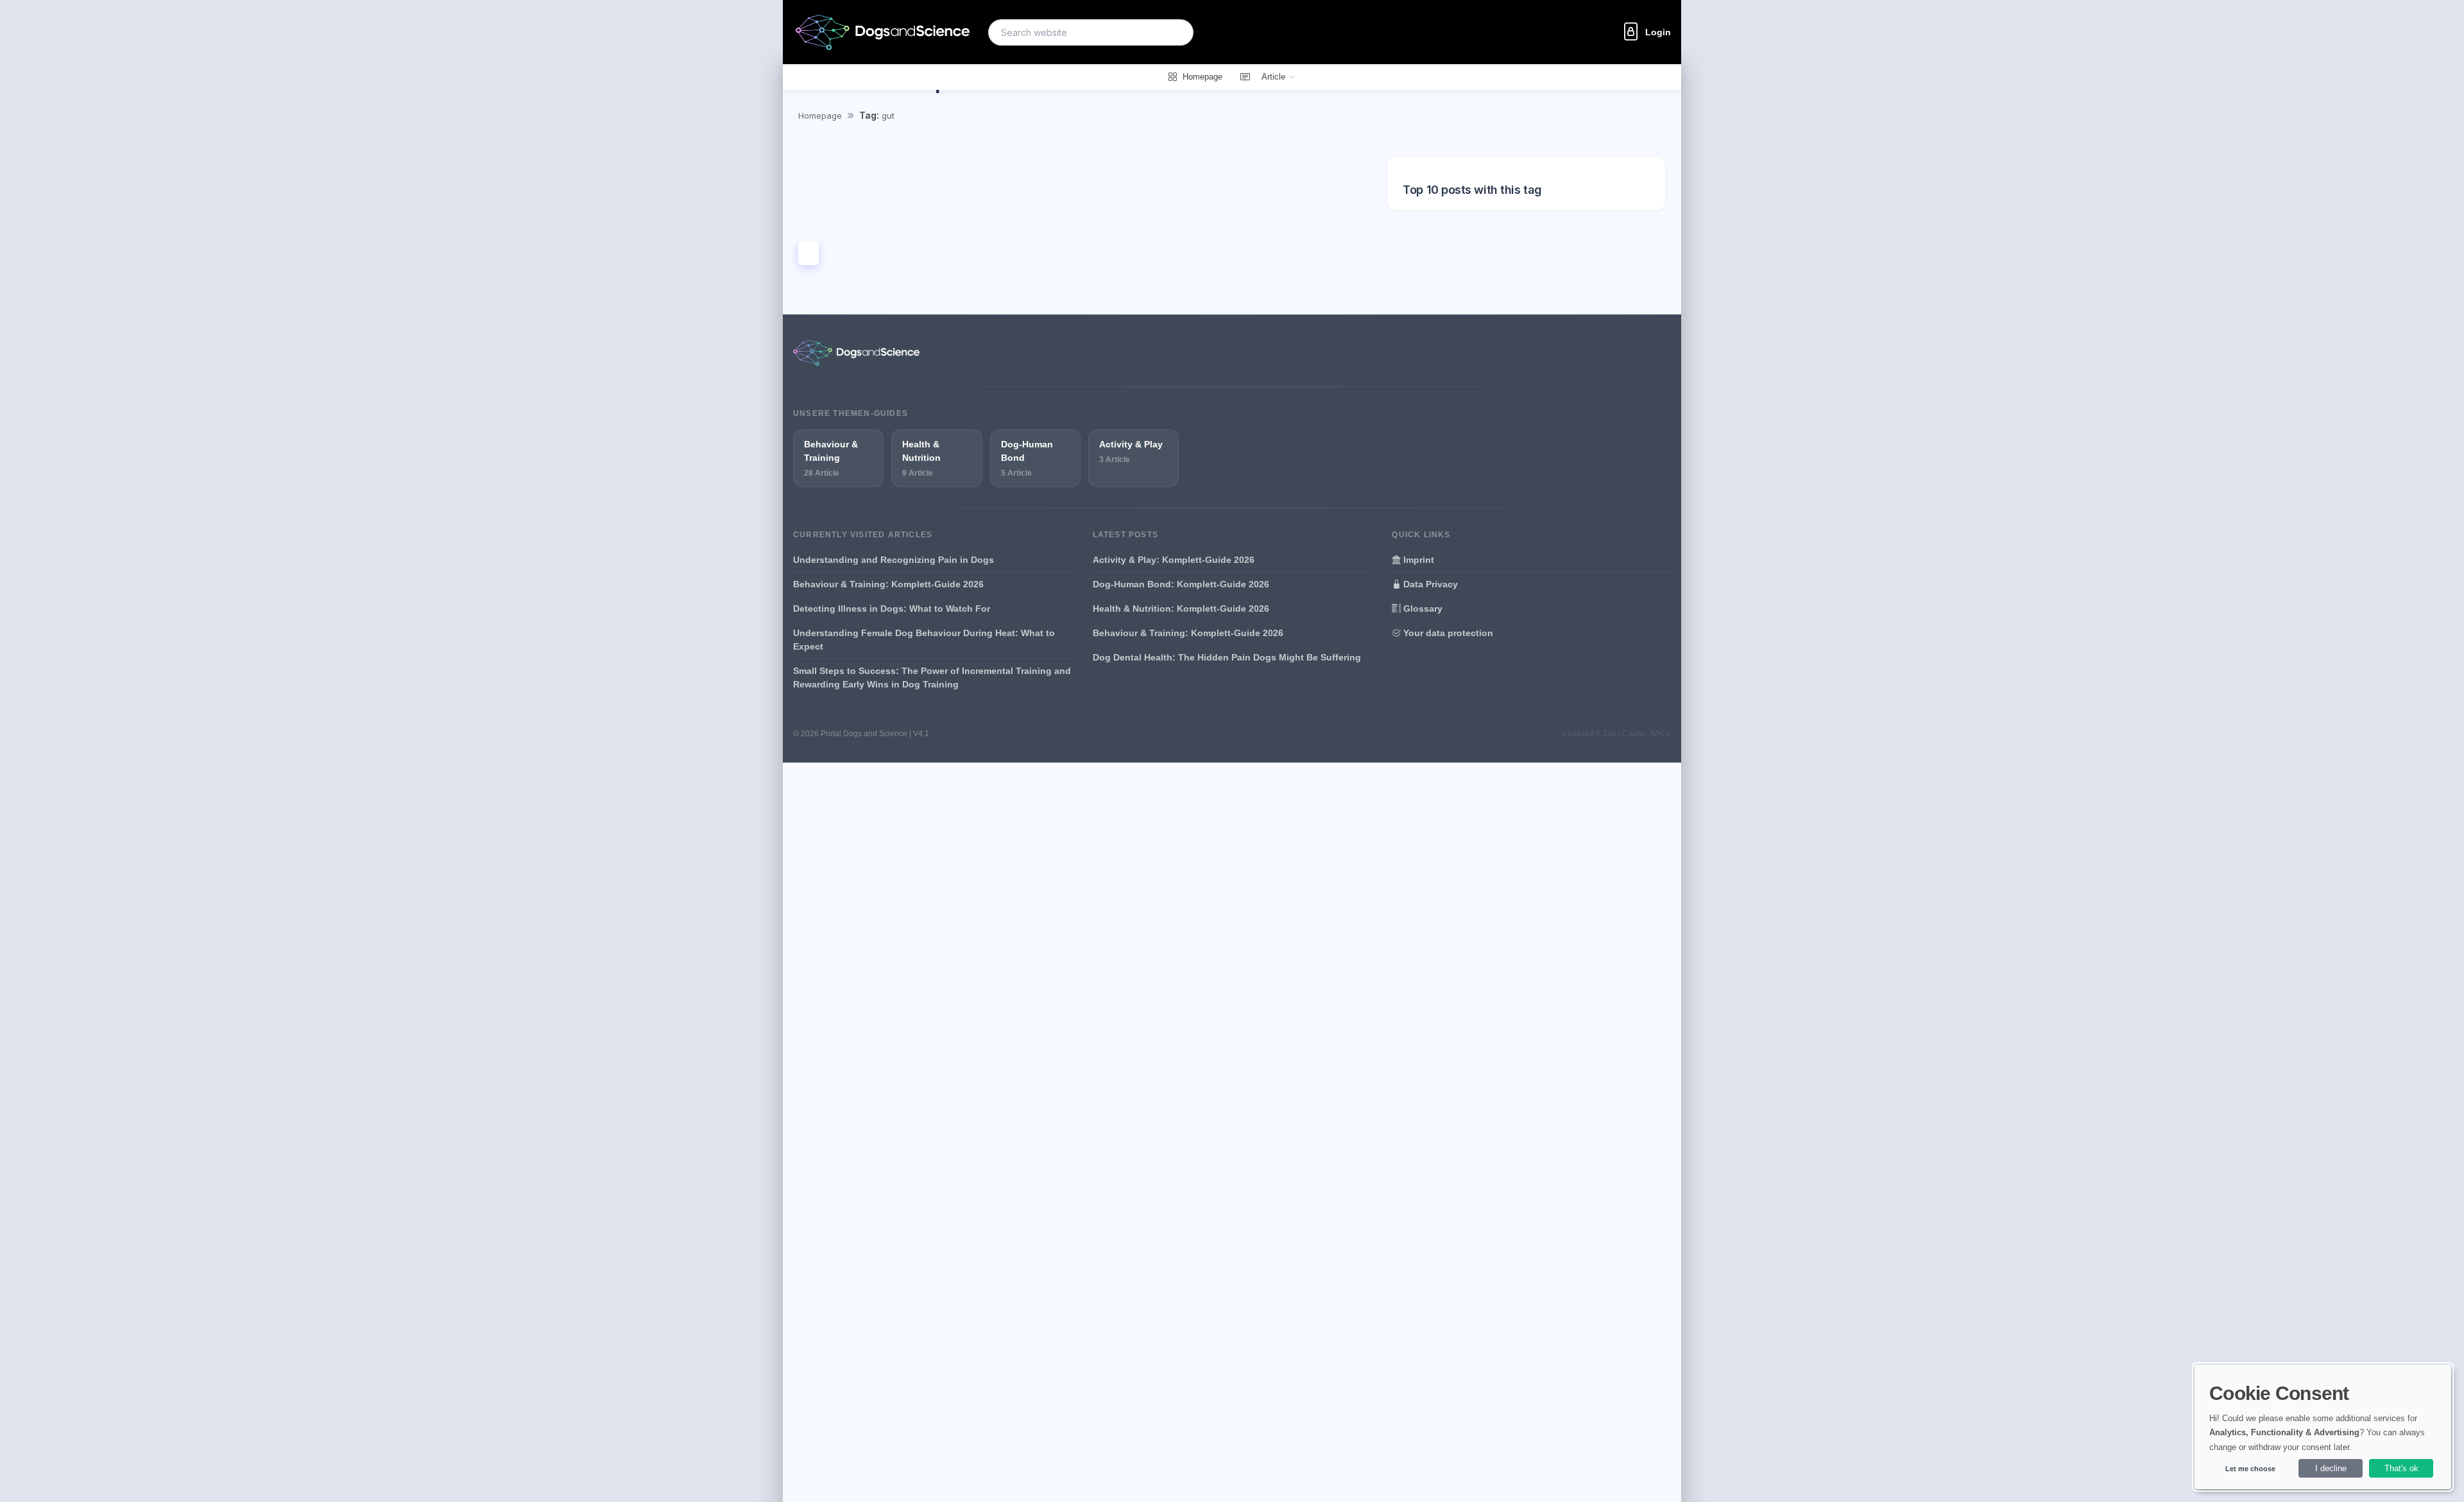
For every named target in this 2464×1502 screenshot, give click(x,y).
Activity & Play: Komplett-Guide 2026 (1174, 560)
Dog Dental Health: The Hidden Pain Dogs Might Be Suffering (1227, 657)
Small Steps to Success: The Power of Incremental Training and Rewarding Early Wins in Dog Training (932, 678)
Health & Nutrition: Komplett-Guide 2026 (1181, 609)
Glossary (1422, 609)
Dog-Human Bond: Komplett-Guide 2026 (1181, 584)
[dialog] (2323, 1427)
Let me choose (2250, 1469)
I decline (2331, 1468)
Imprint (1417, 560)
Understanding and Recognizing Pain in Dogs (894, 560)
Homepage (820, 116)
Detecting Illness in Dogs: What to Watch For (892, 609)
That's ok (2401, 1468)
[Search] (1176, 32)
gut (888, 116)
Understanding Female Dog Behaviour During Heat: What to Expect (924, 640)
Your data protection (1447, 633)
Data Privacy (1429, 584)
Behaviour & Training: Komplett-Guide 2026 (888, 584)
